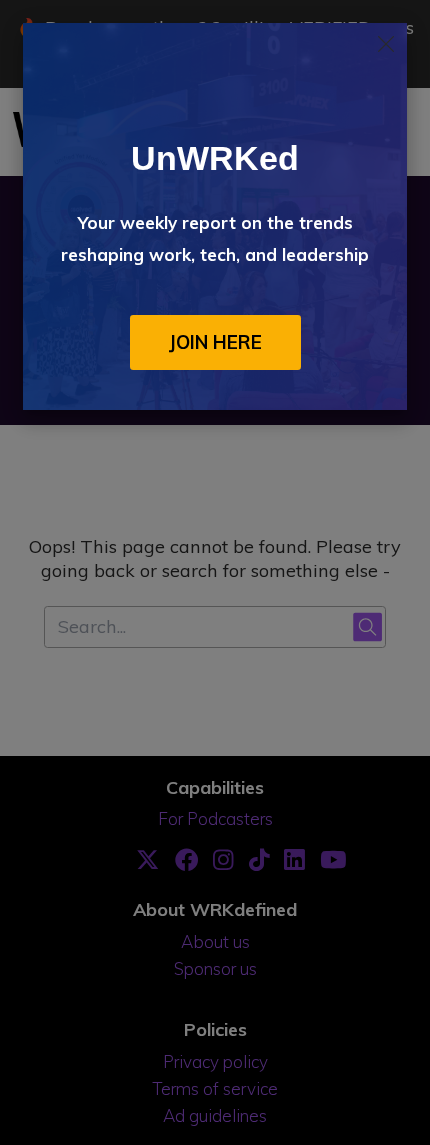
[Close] (386, 44)
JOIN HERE (215, 342)
